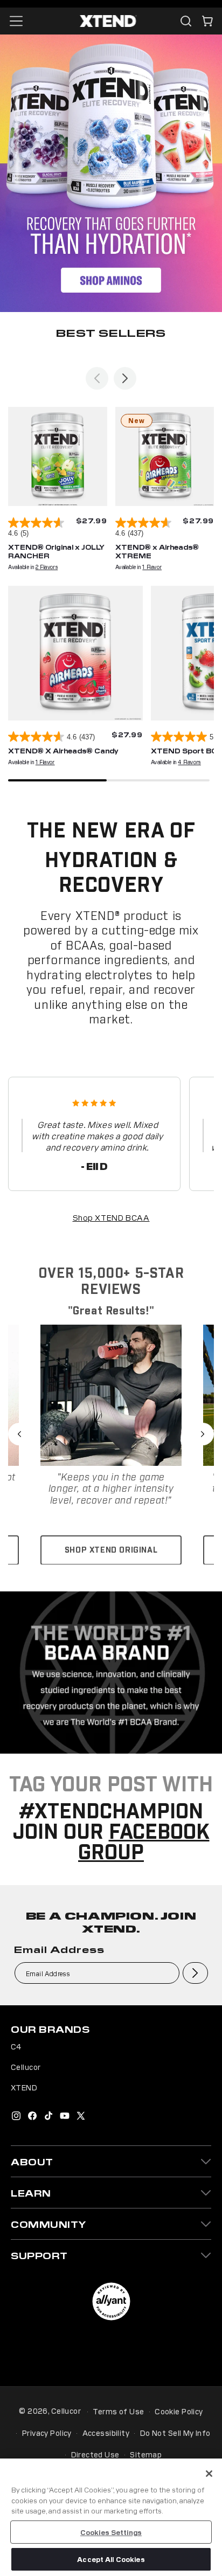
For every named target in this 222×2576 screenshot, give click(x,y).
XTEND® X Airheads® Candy (63, 750)
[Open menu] (16, 21)
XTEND (24, 2087)
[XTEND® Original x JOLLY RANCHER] (58, 456)
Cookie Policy (179, 2411)
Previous (19, 1434)
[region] (111, 2517)
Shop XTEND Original (111, 1550)
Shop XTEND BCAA (111, 1217)
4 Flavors (189, 762)
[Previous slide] (97, 378)
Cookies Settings (111, 2532)
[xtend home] (108, 21)
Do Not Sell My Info (175, 2433)
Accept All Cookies (111, 2559)
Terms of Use (118, 2411)
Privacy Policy (47, 2433)
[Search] (186, 21)
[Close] (209, 2474)
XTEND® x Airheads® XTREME (157, 551)
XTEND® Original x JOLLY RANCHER (56, 551)
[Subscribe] (195, 1973)
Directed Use (95, 2454)
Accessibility (106, 2433)
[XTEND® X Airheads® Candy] (75, 653)
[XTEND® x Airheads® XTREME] (165, 456)
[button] (207, 21)
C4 (16, 2046)
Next (203, 1434)
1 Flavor (152, 567)
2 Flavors (47, 567)
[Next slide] (125, 378)
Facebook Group (144, 1843)
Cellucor (26, 2067)
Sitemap (146, 2454)
